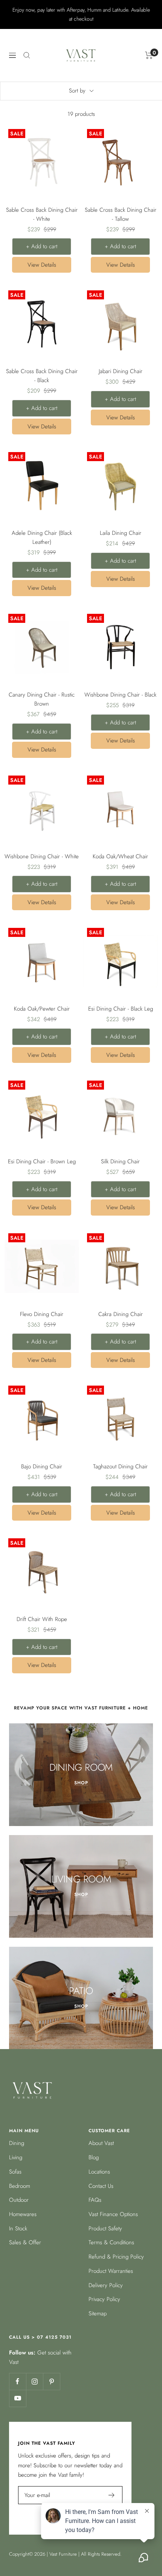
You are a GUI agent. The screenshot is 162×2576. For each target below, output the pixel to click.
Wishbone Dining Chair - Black (120, 695)
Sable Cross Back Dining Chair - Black (42, 376)
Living (16, 2157)
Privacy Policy (104, 2299)
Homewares (23, 2214)
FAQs (95, 2200)
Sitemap (98, 2313)
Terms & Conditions (111, 2242)
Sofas (15, 2172)
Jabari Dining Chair (121, 371)
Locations (99, 2172)
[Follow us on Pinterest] (51, 2381)
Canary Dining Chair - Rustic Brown (42, 699)
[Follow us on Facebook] (18, 2381)
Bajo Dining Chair (42, 1466)
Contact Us (101, 2186)
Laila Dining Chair (121, 533)
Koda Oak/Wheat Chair (120, 856)
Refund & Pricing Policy (116, 2257)
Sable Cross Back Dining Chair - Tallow (121, 214)
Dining (17, 2143)
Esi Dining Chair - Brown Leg (42, 1161)
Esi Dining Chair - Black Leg (121, 1009)
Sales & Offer (25, 2242)
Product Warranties (111, 2271)
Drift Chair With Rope (42, 1619)
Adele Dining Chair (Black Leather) (42, 537)
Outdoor (19, 2200)
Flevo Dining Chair (42, 1314)
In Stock (18, 2228)
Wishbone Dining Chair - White (42, 856)
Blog (94, 2157)
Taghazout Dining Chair (120, 1466)
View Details (42, 265)
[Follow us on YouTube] (18, 2398)
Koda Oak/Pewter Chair (42, 1009)
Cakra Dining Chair (121, 1314)
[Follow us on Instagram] (34, 2381)
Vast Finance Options (113, 2214)
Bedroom (20, 2186)
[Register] (112, 2495)
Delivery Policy (106, 2285)
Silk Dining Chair (120, 1161)
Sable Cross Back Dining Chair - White (42, 214)
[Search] (27, 55)
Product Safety (105, 2228)
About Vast (101, 2143)
